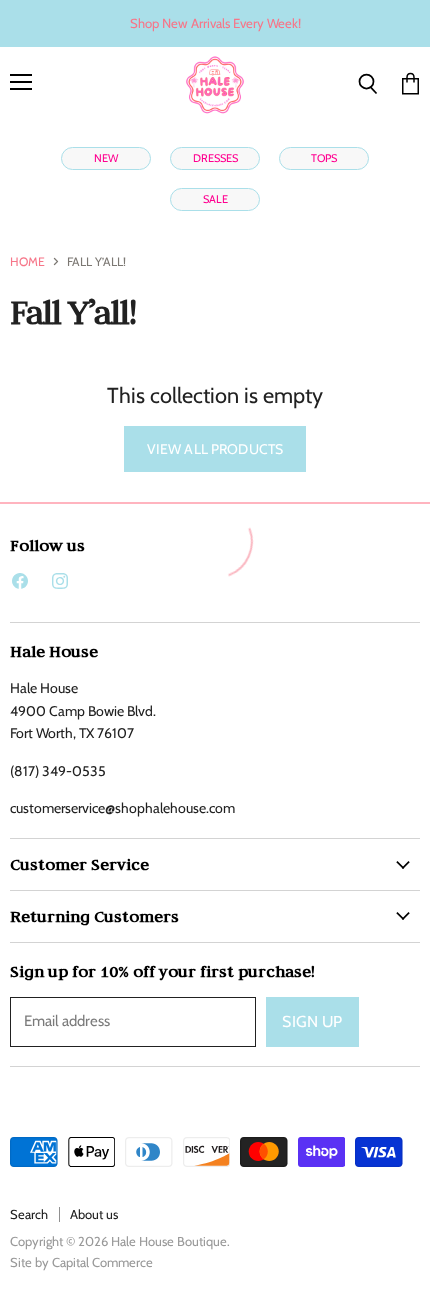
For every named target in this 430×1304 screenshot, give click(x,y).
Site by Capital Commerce (81, 1262)
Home (27, 262)
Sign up (312, 1021)
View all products (215, 449)
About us (94, 1214)
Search (29, 1214)
